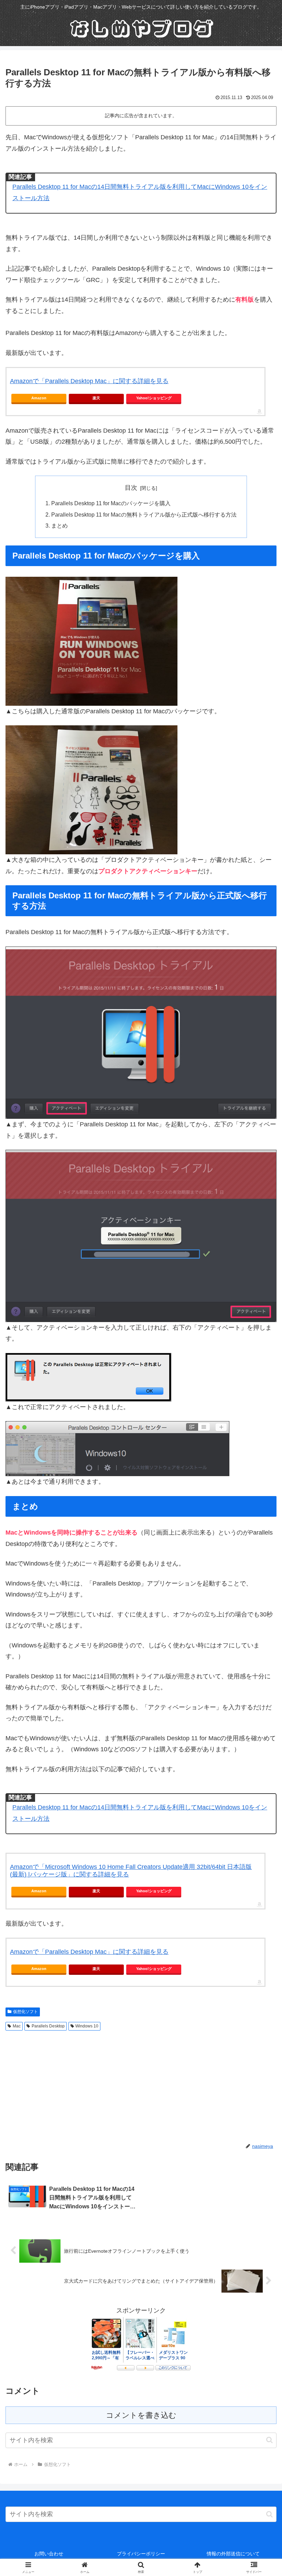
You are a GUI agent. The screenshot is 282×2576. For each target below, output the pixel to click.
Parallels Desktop (48, 2026)
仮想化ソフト (25, 2012)
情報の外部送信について (233, 2554)
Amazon (39, 398)
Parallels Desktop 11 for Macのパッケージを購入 (111, 503)
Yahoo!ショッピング (154, 398)
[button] (269, 2440)
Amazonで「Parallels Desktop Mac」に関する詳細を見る (89, 381)
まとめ (59, 526)
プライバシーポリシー (141, 2554)
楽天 (96, 398)
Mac (17, 2026)
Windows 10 (87, 2026)
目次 (131, 488)
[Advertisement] (73, 2085)
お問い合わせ (49, 2554)
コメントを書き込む (141, 2415)
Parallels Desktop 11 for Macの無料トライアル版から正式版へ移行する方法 (144, 515)
